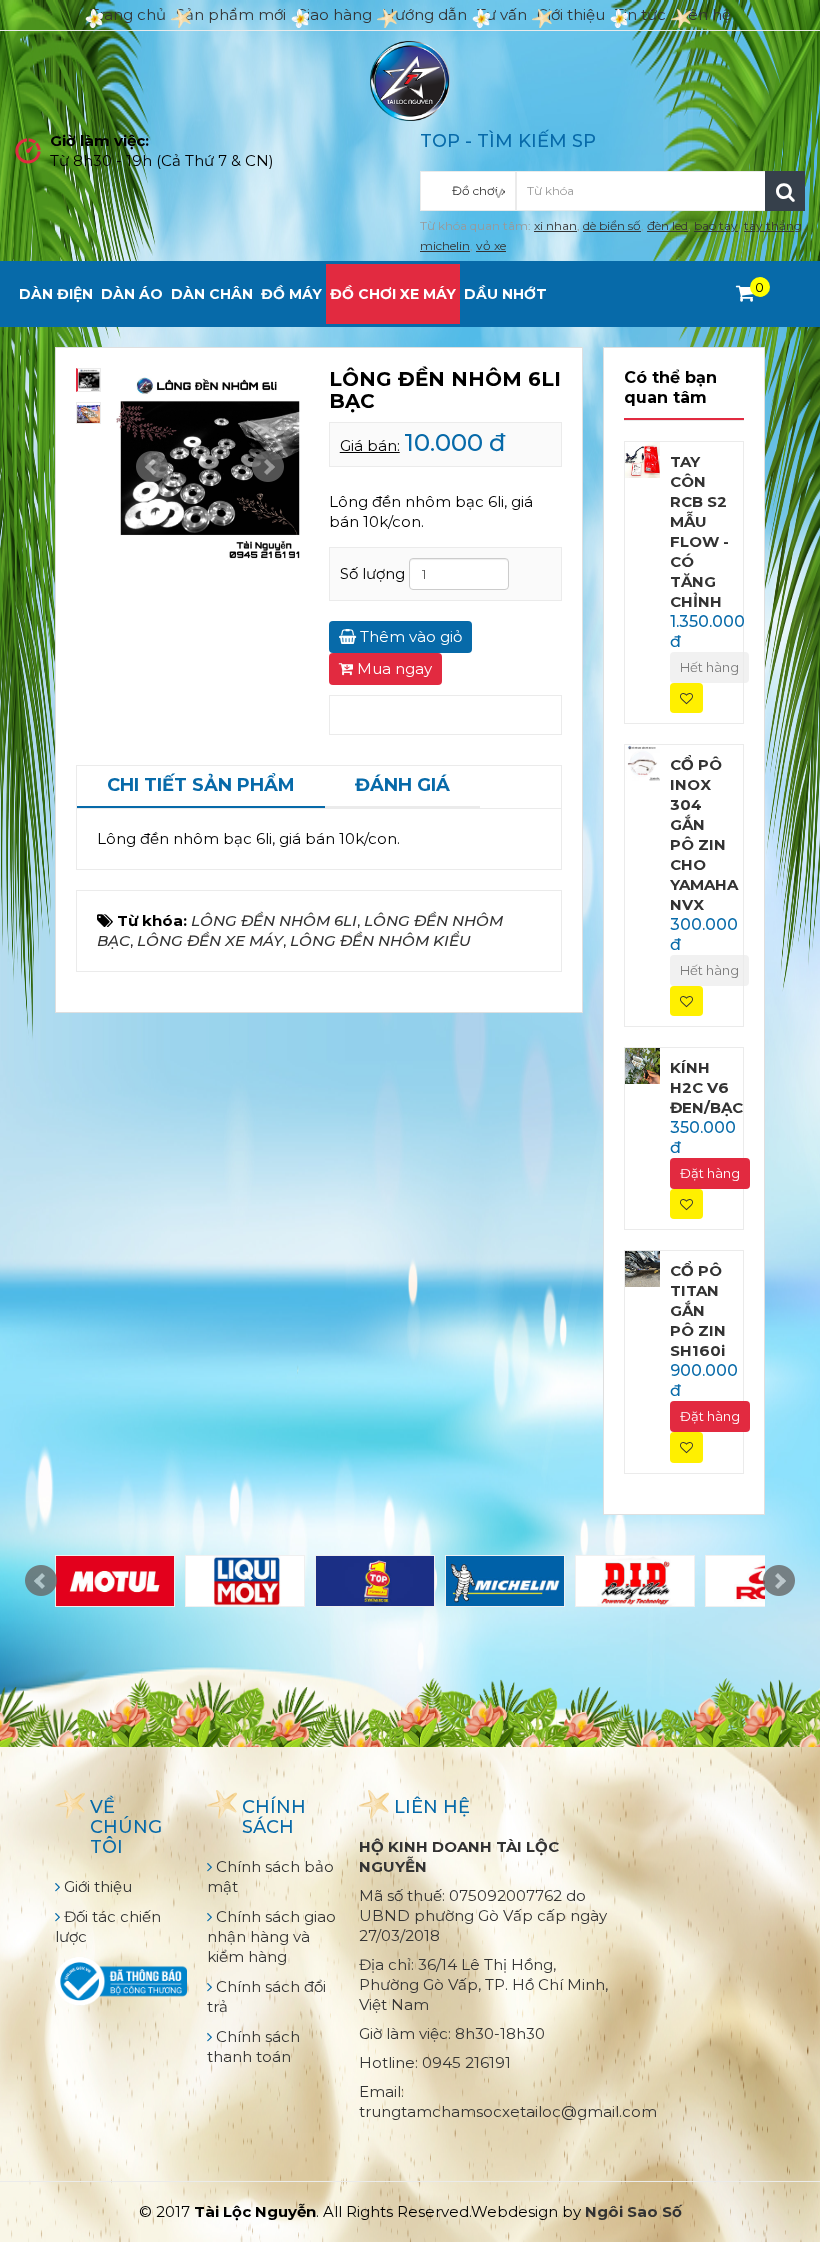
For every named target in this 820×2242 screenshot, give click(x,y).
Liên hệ (703, 14)
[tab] (201, 787)
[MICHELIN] (505, 1581)
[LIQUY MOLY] (245, 1581)
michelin (445, 245)
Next (268, 467)
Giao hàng (334, 14)
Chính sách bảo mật (270, 1876)
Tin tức (640, 14)
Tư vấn (502, 14)
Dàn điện (56, 294)
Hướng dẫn (424, 14)
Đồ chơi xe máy (393, 294)
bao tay (716, 225)
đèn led (667, 225)
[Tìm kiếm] (785, 191)
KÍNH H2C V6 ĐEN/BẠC (706, 1087)
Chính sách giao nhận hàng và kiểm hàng (271, 1936)
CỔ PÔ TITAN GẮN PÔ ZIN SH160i (698, 1310)
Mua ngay (392, 668)
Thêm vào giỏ (409, 636)
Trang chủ (128, 14)
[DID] (635, 1581)
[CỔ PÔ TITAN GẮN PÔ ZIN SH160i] (643, 1267)
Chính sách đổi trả (266, 1996)
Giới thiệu (571, 14)
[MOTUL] (115, 1581)
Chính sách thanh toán (253, 2046)
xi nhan (555, 225)
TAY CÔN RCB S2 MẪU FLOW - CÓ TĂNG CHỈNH (699, 531)
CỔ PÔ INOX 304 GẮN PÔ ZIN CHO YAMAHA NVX (704, 834)
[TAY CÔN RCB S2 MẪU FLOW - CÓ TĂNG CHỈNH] (643, 458)
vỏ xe (491, 245)
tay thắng (773, 225)
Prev (152, 467)
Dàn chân (212, 294)
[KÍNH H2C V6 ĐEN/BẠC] (643, 1064)
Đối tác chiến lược (108, 1926)
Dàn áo (132, 294)
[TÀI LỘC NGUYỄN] (410, 79)
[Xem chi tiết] (745, 293)
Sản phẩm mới (231, 14)
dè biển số (612, 225)
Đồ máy (291, 294)
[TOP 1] (375, 1581)
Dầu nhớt (505, 294)
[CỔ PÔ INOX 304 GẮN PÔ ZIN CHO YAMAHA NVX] (643, 761)
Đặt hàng (710, 1173)
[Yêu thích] (686, 698)
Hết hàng (709, 667)
